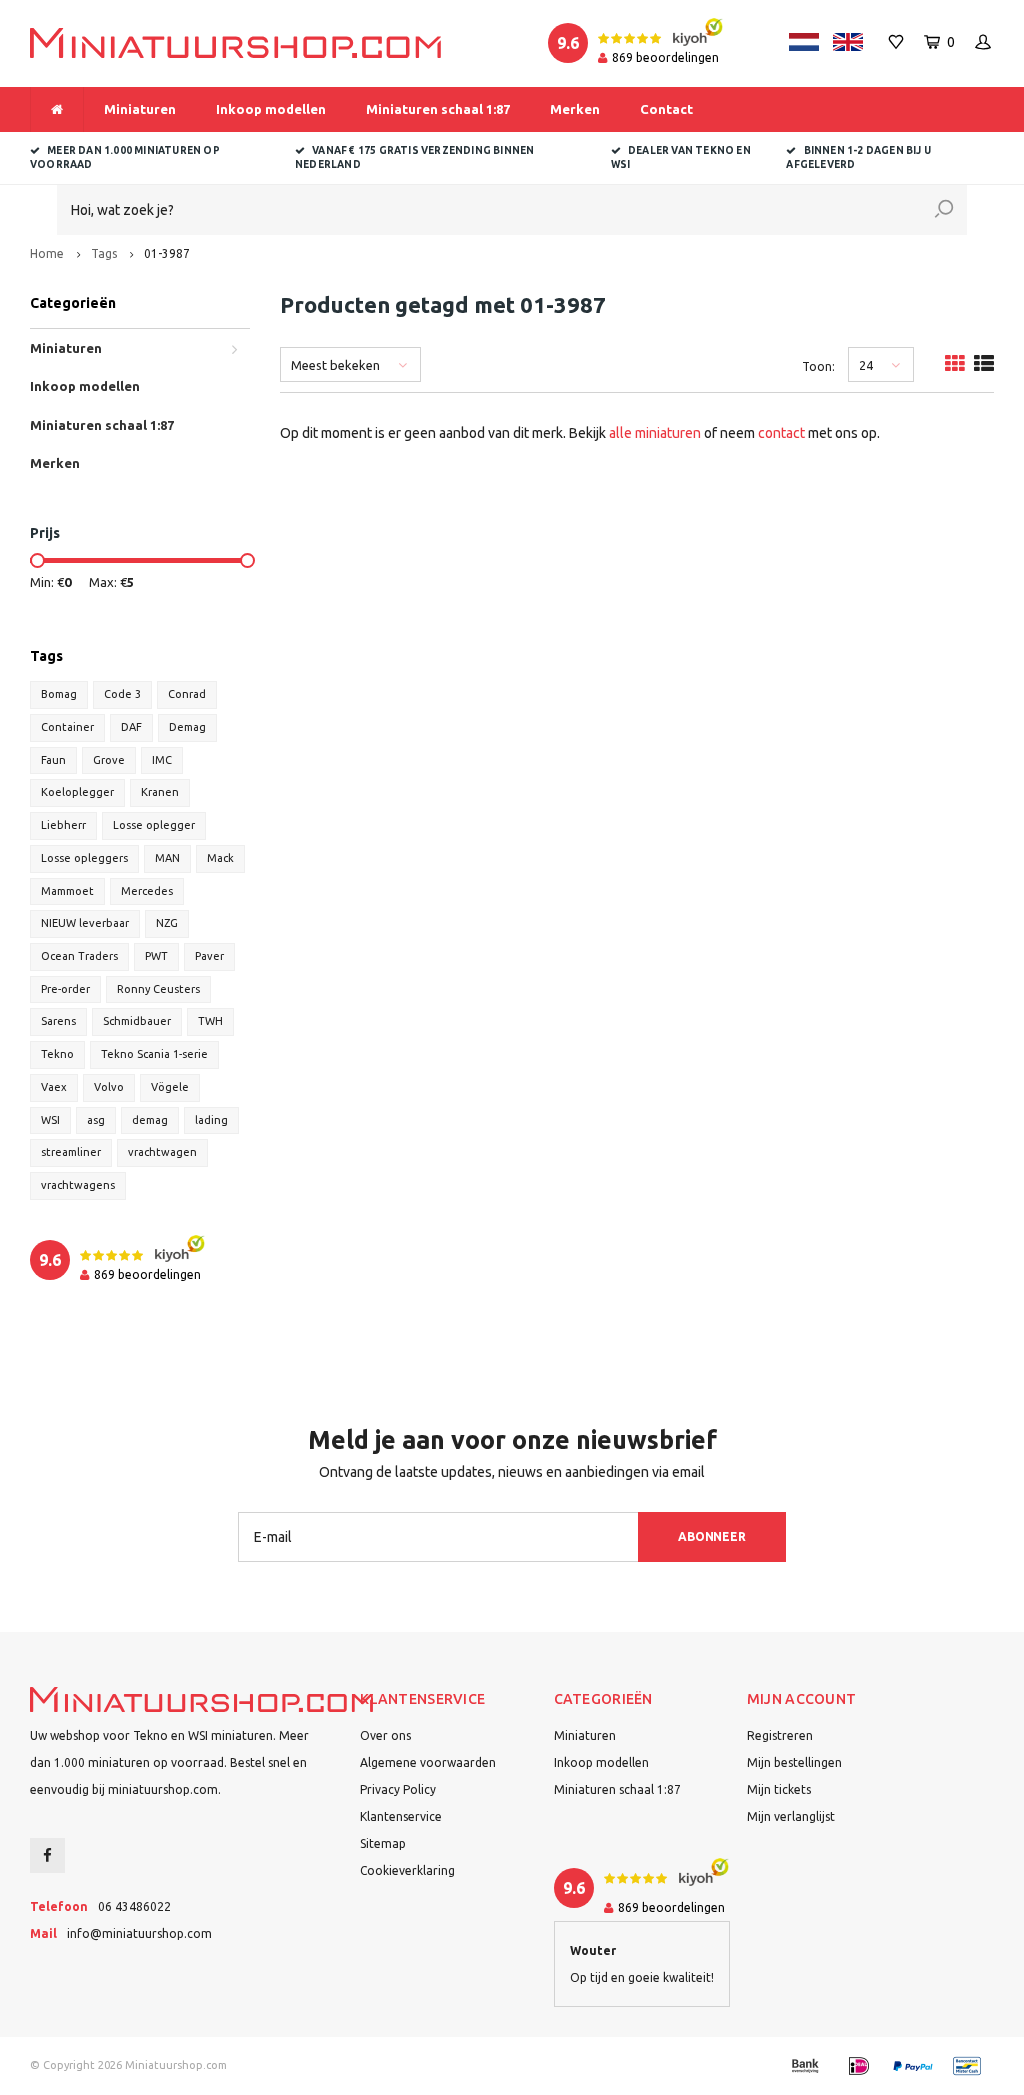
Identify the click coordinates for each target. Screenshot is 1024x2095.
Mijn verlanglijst (791, 1816)
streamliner (71, 1152)
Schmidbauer (137, 1021)
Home (47, 253)
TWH (210, 1021)
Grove (109, 760)
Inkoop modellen (271, 109)
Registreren (780, 1735)
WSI (50, 1120)
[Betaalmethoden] (805, 2066)
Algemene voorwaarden (428, 1762)
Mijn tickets (779, 1789)
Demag (187, 727)
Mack (220, 858)
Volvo (109, 1087)
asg (96, 1120)
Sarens (58, 1021)
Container (67, 727)
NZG (167, 923)
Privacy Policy (398, 1789)
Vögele (170, 1087)
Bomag (59, 694)
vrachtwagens (78, 1185)
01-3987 (167, 253)
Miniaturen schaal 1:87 (438, 109)
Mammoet (67, 891)
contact (781, 433)
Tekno (57, 1054)
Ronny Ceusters (158, 989)
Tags (104, 253)
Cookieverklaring (407, 1870)
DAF (131, 727)
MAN (167, 858)
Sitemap (383, 1843)
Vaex (54, 1087)
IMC (162, 760)
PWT (156, 956)
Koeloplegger (77, 792)
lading (211, 1120)
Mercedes (147, 891)
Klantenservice (401, 1816)
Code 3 (122, 694)
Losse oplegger (154, 825)
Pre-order (65, 989)
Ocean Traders (79, 956)
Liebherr (63, 825)
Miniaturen (140, 109)
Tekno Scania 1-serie (154, 1054)
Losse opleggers (84, 858)
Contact (666, 109)
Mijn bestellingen (794, 1762)
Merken (575, 109)
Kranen (160, 792)
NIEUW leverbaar (85, 923)
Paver (209, 956)
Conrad (187, 694)
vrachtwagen (162, 1152)
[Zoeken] (944, 210)
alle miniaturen (655, 433)
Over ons (385, 1735)
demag (150, 1120)
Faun (53, 760)
